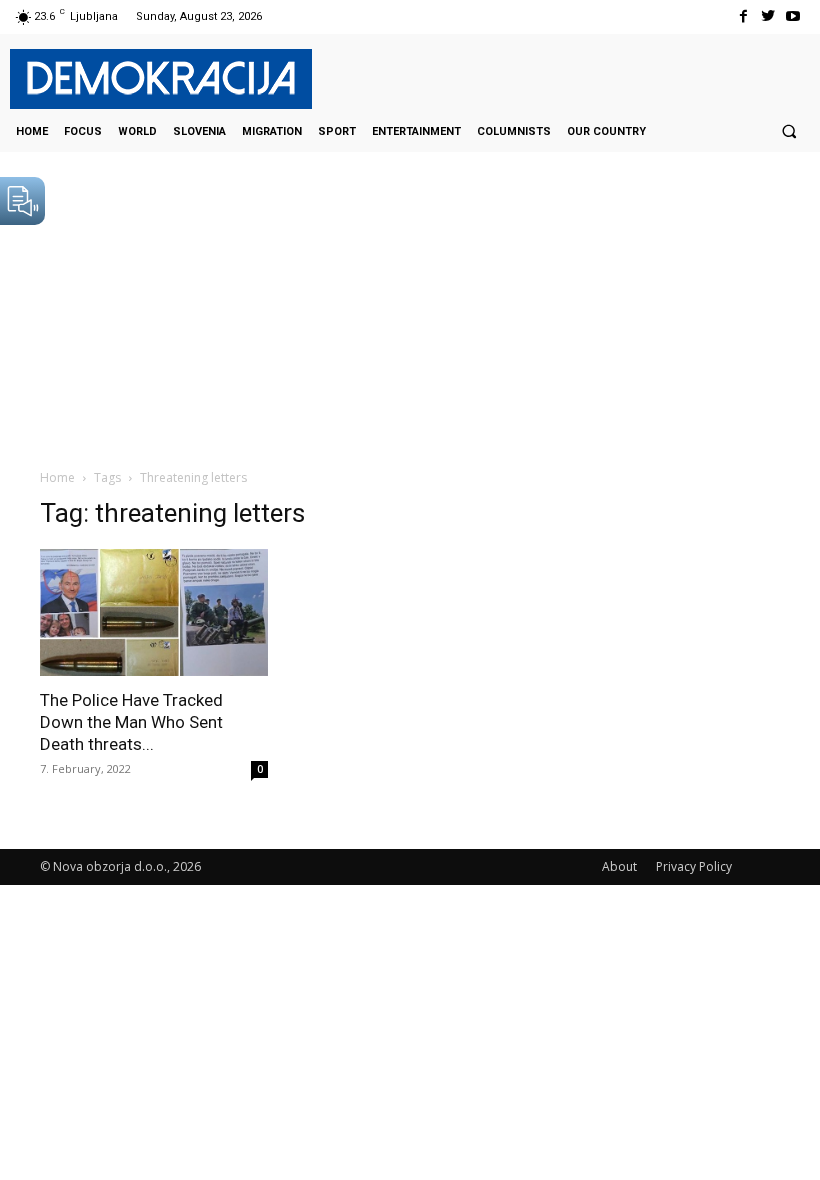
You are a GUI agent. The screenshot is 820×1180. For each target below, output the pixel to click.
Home (57, 477)
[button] (789, 131)
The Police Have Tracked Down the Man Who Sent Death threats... (131, 722)
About (619, 866)
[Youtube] (793, 16)
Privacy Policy (694, 866)
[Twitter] (768, 16)
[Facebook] (742, 16)
